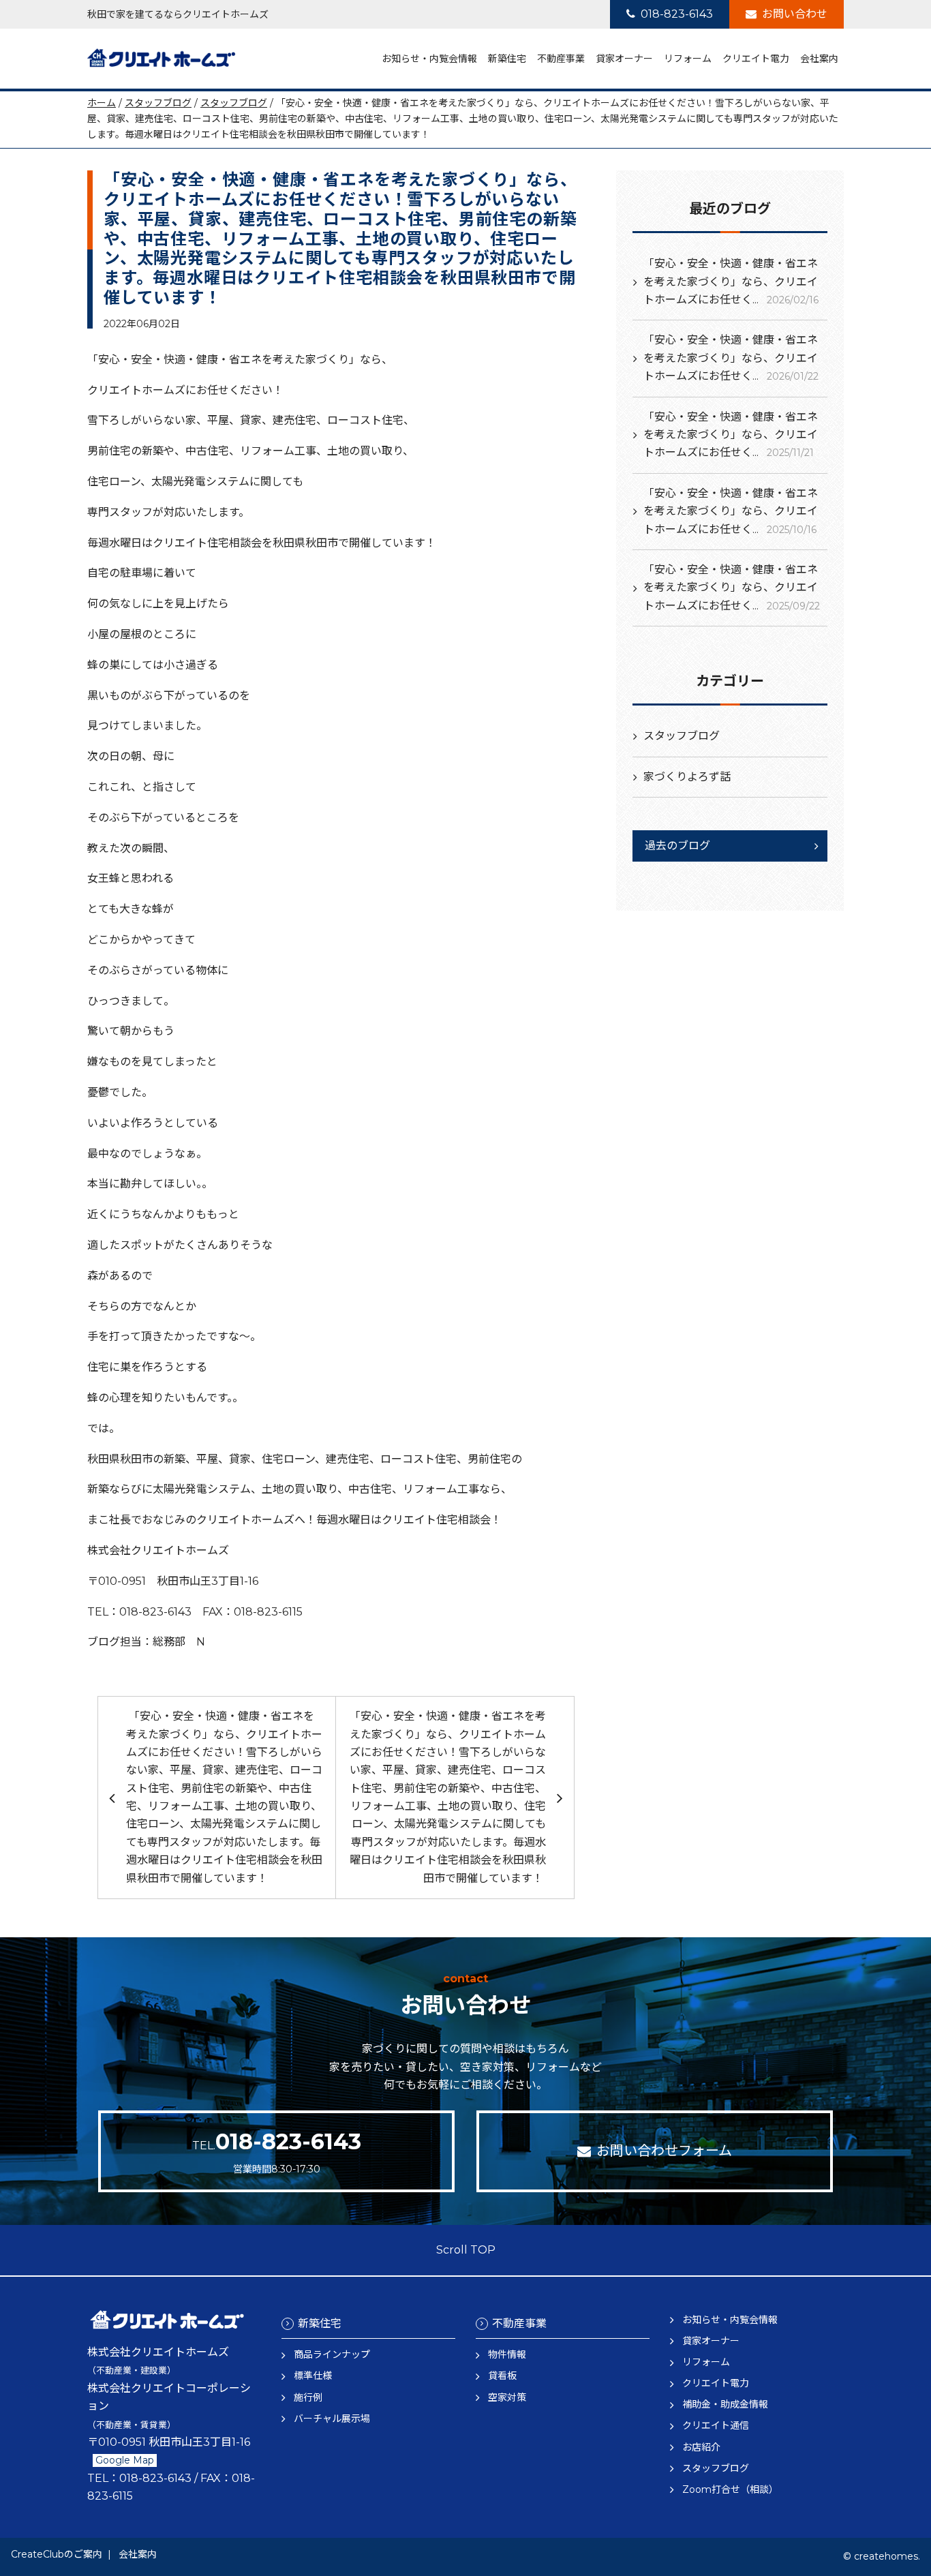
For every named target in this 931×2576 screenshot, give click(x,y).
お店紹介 (701, 2447)
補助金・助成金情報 (725, 2404)
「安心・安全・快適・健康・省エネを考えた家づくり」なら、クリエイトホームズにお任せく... (731, 282)
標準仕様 (313, 2376)
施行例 (308, 2397)
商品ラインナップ (332, 2354)
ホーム (102, 103)
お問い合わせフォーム (664, 2151)
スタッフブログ (158, 103)
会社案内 (819, 59)
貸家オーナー (624, 59)
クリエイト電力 (756, 59)
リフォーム (688, 59)
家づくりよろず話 (687, 777)
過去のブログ (677, 846)
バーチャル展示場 (332, 2419)
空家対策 (507, 2397)
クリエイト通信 (716, 2425)
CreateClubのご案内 (57, 2554)
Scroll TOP (466, 2250)
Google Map (125, 2460)
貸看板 (502, 2376)
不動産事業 (561, 59)
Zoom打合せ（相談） (730, 2489)
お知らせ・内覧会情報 (429, 59)
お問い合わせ (795, 14)
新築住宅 (507, 59)
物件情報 (507, 2354)
